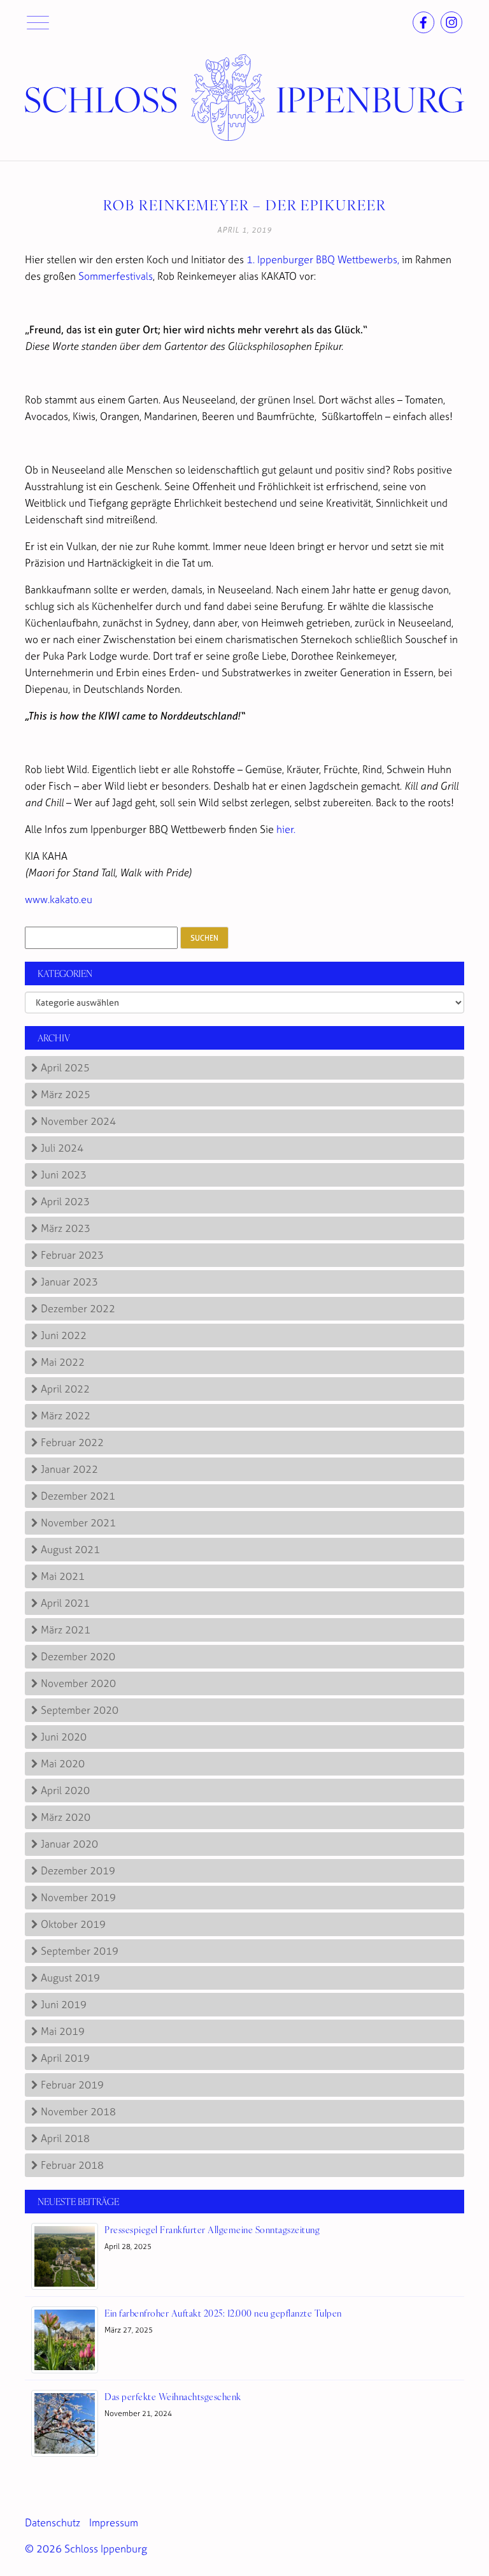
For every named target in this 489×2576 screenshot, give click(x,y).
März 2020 (66, 1817)
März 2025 (66, 1094)
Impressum (114, 2522)
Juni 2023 (64, 1175)
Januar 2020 (69, 1844)
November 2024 (78, 1121)
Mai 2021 (63, 1576)
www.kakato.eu (59, 899)
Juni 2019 (64, 2004)
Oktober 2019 (73, 1924)
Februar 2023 (72, 1255)
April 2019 (65, 2058)
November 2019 (78, 1897)
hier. (286, 829)
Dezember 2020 (78, 1656)
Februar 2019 (72, 2085)
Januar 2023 (69, 1282)
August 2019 (70, 1978)
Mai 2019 (63, 2031)
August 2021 (70, 1549)
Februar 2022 (72, 1442)
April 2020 (65, 1790)
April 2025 (65, 1067)
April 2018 (65, 2138)
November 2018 (78, 2111)
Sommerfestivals (116, 276)
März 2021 (66, 1630)
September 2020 (80, 1710)
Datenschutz (53, 2522)
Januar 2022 (69, 1469)
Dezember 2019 (78, 1870)
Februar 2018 (72, 2165)
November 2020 (78, 1683)
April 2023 (65, 1201)
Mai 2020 (63, 1763)
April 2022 (65, 1389)
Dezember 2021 (78, 1496)
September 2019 (80, 1951)
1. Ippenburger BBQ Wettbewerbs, (324, 259)
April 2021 (65, 1603)
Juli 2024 (62, 1148)
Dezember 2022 (78, 1308)
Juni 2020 (64, 1737)
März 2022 (66, 1415)
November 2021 (78, 1523)
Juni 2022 (64, 1335)
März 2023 (66, 1228)
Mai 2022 (63, 1362)
